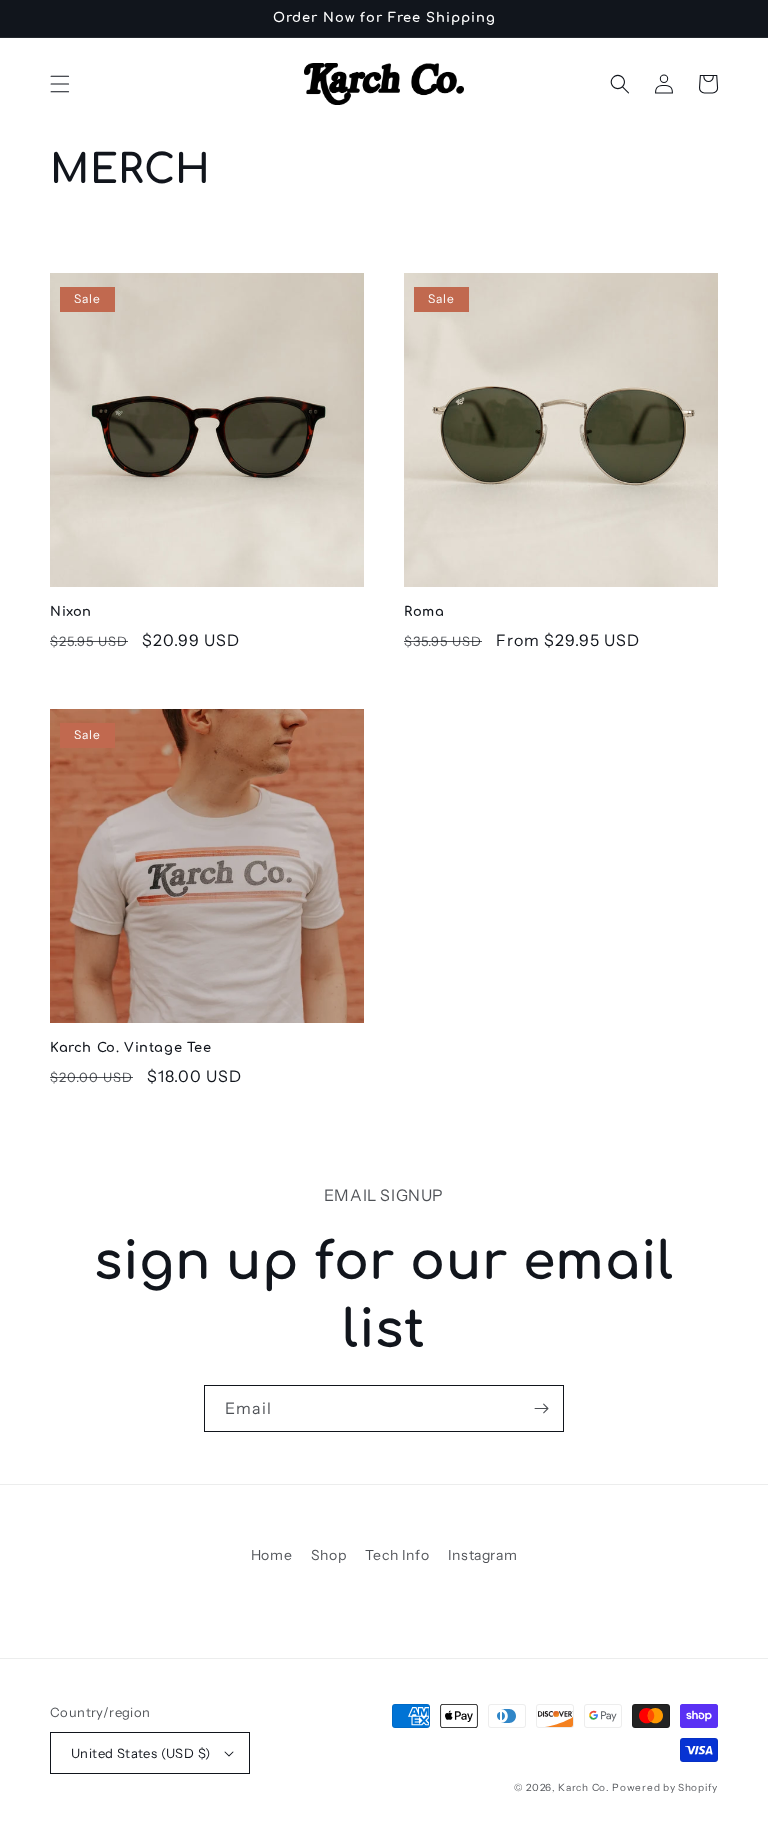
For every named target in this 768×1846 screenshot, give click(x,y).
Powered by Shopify (665, 1787)
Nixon (71, 612)
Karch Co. (583, 1787)
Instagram (482, 1555)
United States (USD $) (140, 1753)
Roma (424, 612)
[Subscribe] (541, 1408)
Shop (328, 1555)
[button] (60, 84)
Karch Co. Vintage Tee (131, 1048)
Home (271, 1555)
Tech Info (397, 1555)
